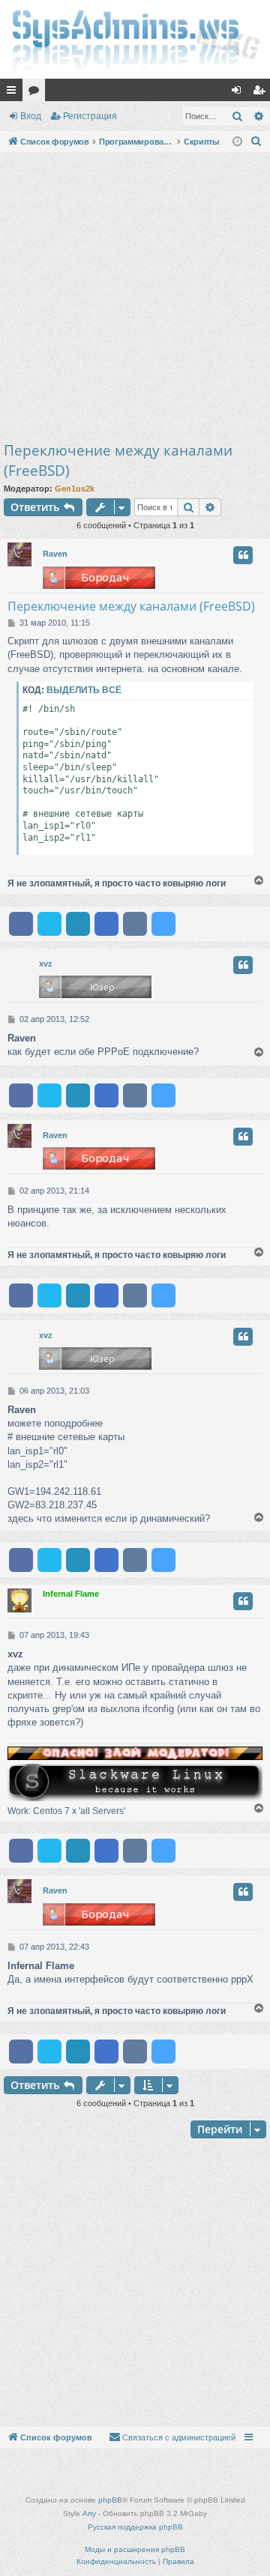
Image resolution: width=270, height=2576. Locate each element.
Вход (31, 116)
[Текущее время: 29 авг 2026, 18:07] (237, 142)
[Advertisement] (135, 298)
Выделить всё (84, 690)
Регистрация (90, 116)
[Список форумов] (135, 39)
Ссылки (14, 93)
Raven (55, 554)
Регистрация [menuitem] (262, 93)
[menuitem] (256, 142)
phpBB (110, 2500)
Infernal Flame (71, 1594)
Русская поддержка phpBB (135, 2527)
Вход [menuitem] (240, 93)
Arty (89, 2513)
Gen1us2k (75, 489)
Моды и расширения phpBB (135, 2549)
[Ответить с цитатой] (243, 555)
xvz (46, 964)
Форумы (37, 93)
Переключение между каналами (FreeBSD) (118, 460)
